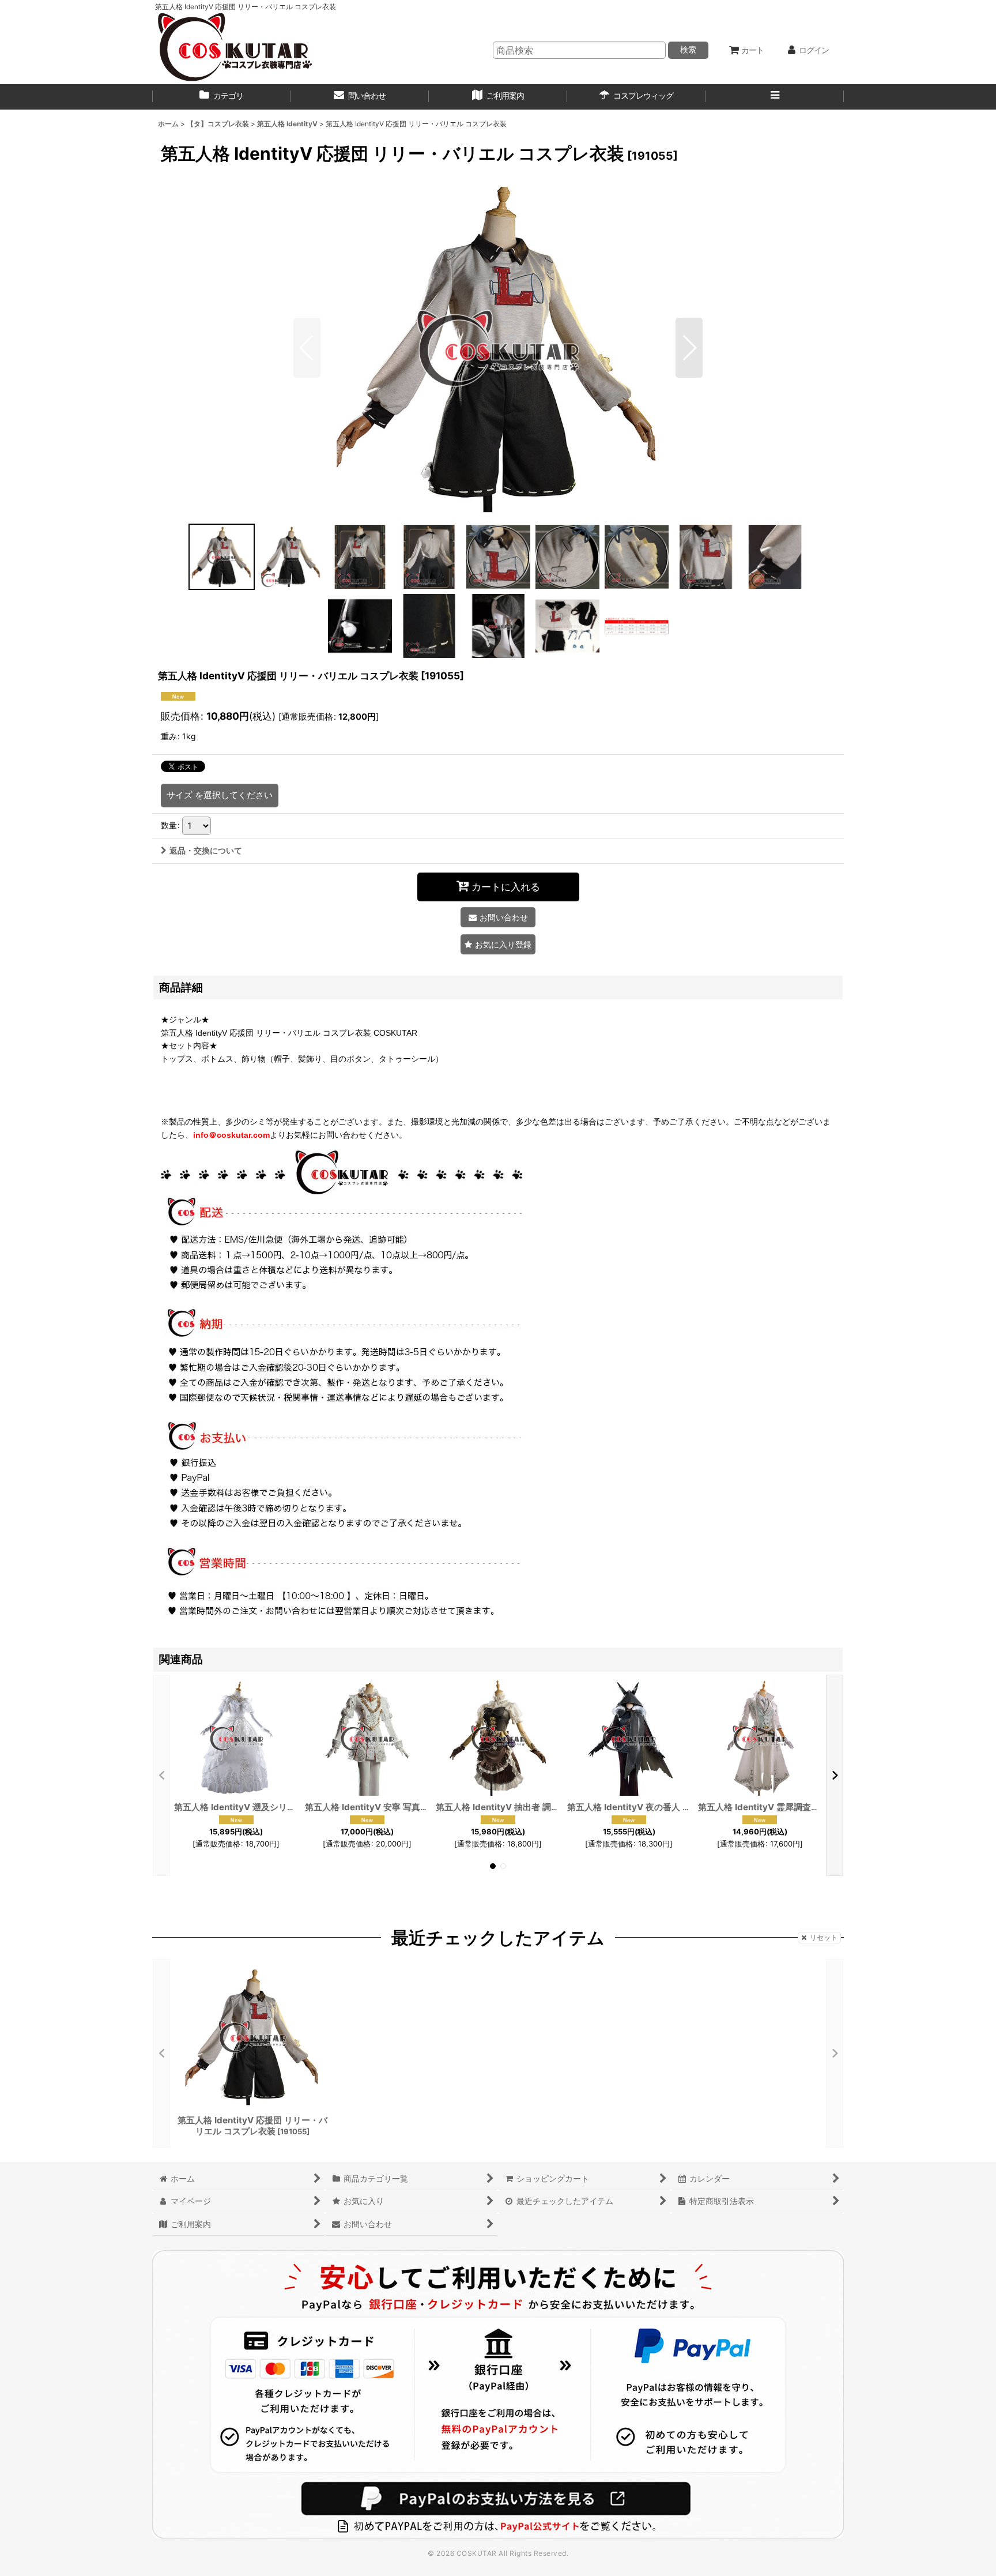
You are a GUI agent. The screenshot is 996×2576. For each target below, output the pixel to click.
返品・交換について (206, 850)
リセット (824, 1937)
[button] (775, 97)
